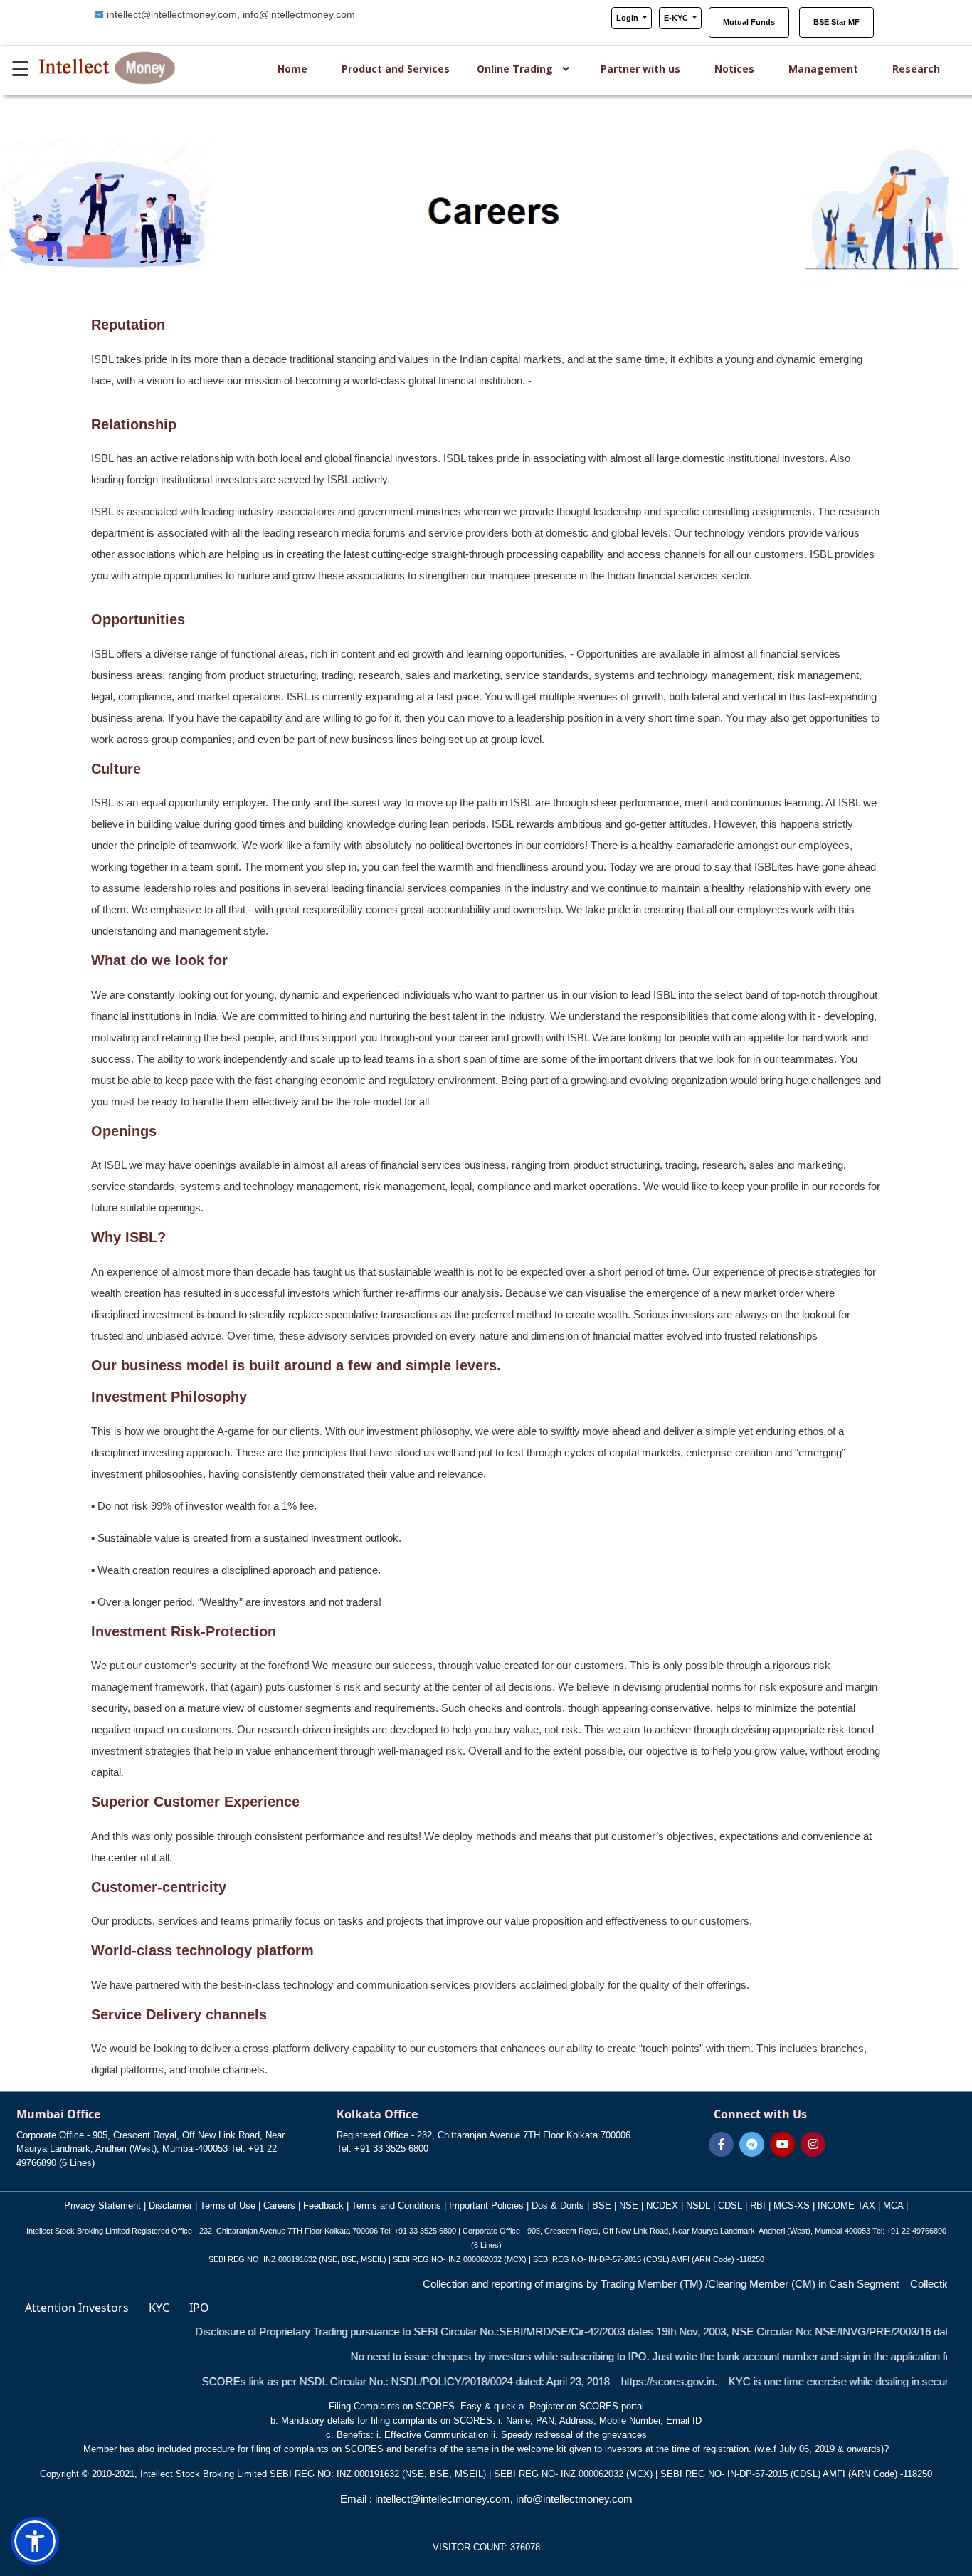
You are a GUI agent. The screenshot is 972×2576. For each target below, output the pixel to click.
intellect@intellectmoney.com (172, 14)
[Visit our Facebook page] (721, 2144)
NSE (630, 2206)
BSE (600, 2206)
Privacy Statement (104, 2206)
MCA (893, 2206)
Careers (279, 2206)
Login (628, 18)
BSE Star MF (836, 22)
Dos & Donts (558, 2206)
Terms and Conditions (398, 2206)
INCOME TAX (846, 2206)
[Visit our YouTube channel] (782, 2144)
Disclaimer (172, 2206)
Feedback (323, 2206)
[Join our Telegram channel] (752, 2144)
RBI (758, 2206)
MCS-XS (793, 2206)
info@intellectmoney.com (299, 14)
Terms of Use (229, 2206)
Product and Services (396, 69)
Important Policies (488, 2206)
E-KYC (677, 18)
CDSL (731, 2206)
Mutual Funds (749, 22)
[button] (35, 2541)
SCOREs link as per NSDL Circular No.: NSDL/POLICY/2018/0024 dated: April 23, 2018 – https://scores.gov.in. (388, 2381)
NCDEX (661, 2206)
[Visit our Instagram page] (813, 2144)
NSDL (698, 2206)
